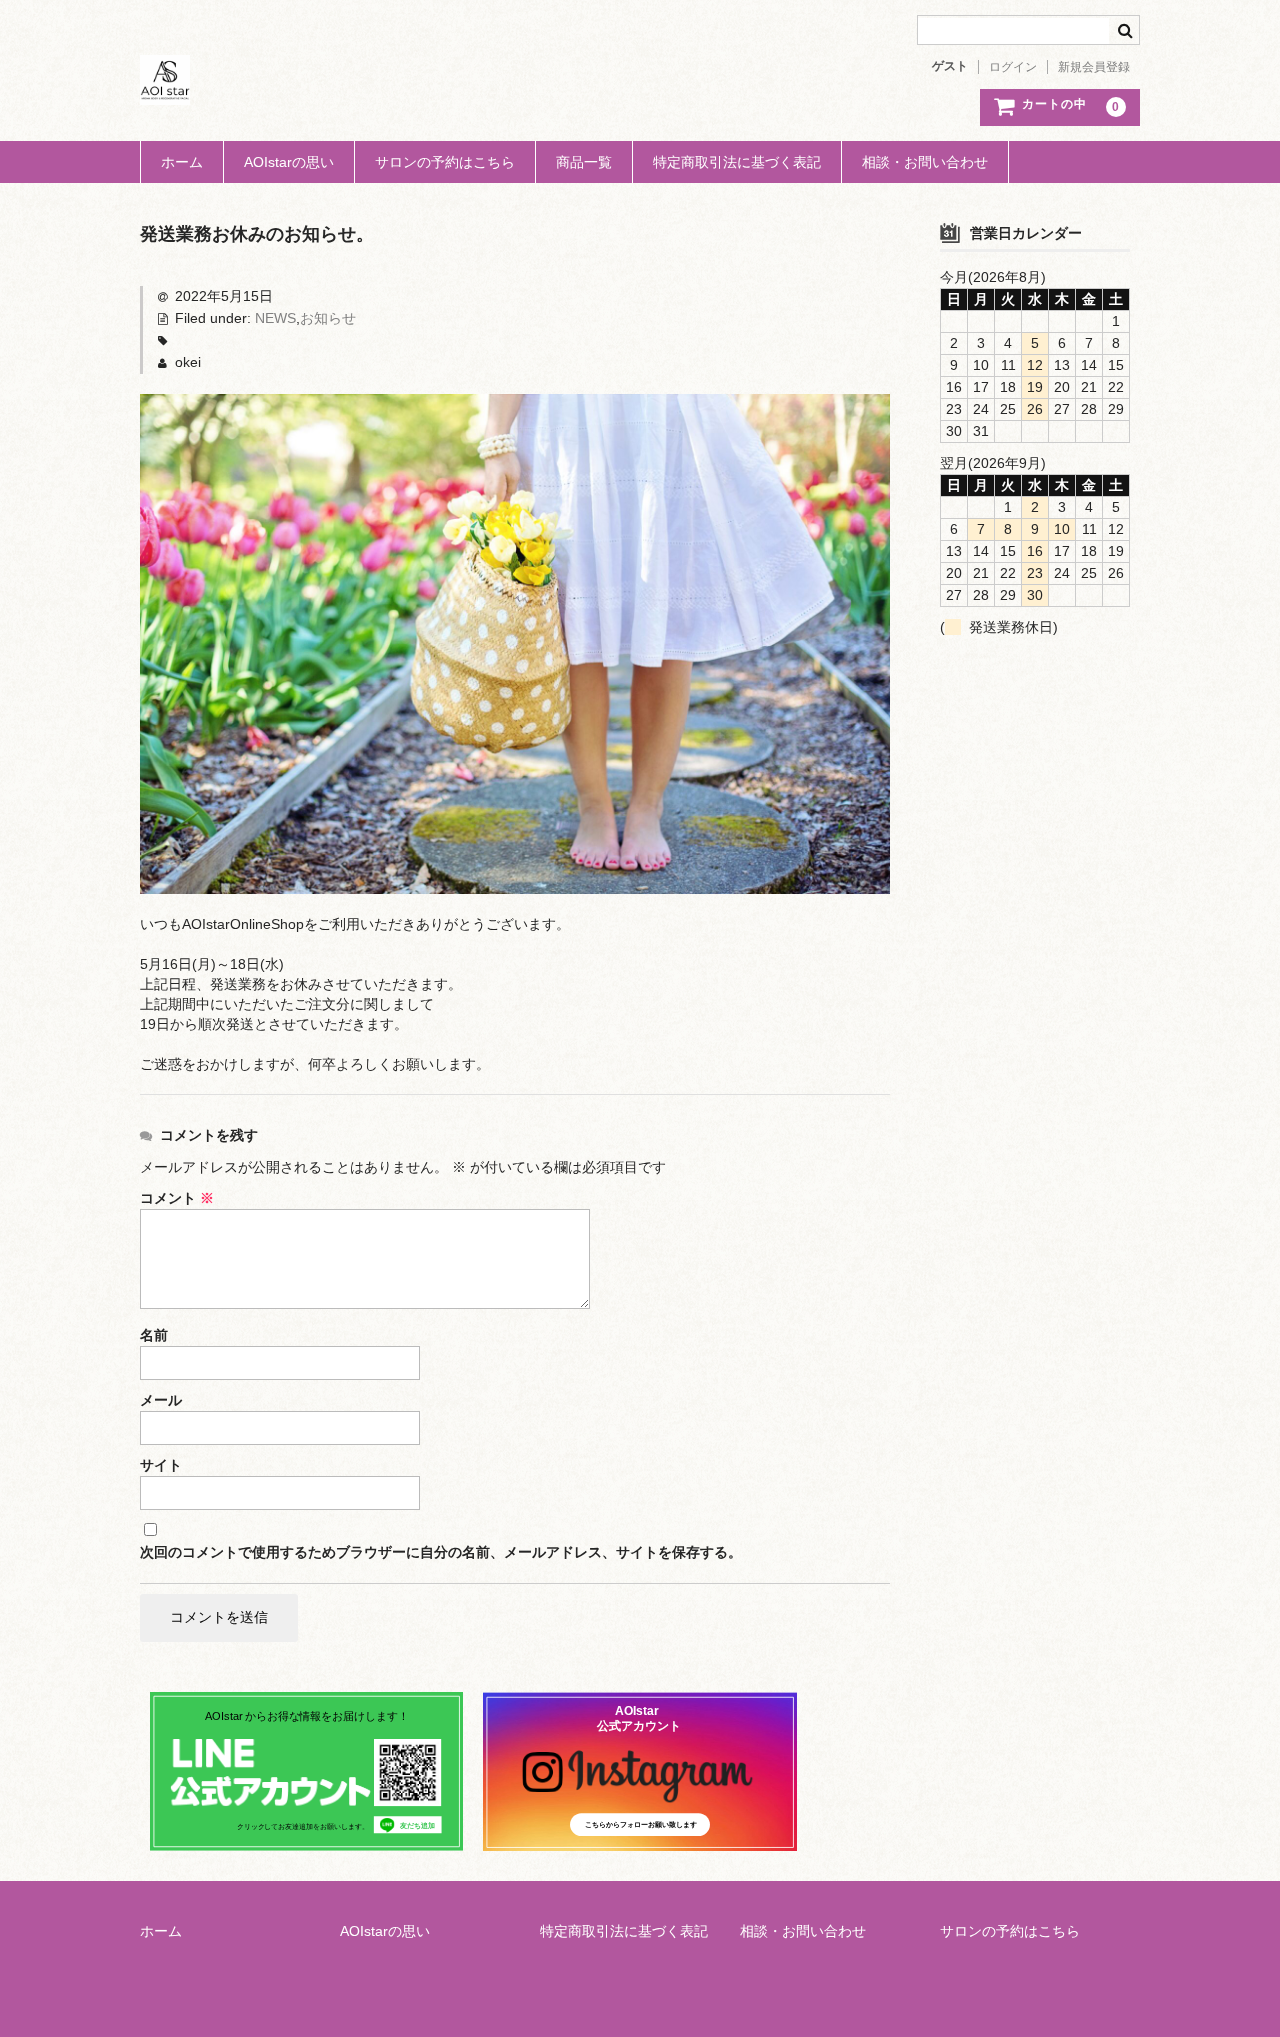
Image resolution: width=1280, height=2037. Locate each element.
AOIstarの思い (289, 162)
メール (161, 1400)
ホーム (182, 162)
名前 (154, 1335)
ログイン (1013, 67)
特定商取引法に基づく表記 (737, 162)
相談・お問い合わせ (925, 162)
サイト (161, 1465)
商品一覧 (584, 162)
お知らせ (328, 318)
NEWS (275, 318)
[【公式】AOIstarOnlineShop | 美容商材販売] (165, 85)
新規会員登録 (1094, 67)
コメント (177, 1198)
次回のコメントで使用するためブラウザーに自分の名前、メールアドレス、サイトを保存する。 (441, 1552)
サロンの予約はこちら (445, 162)
